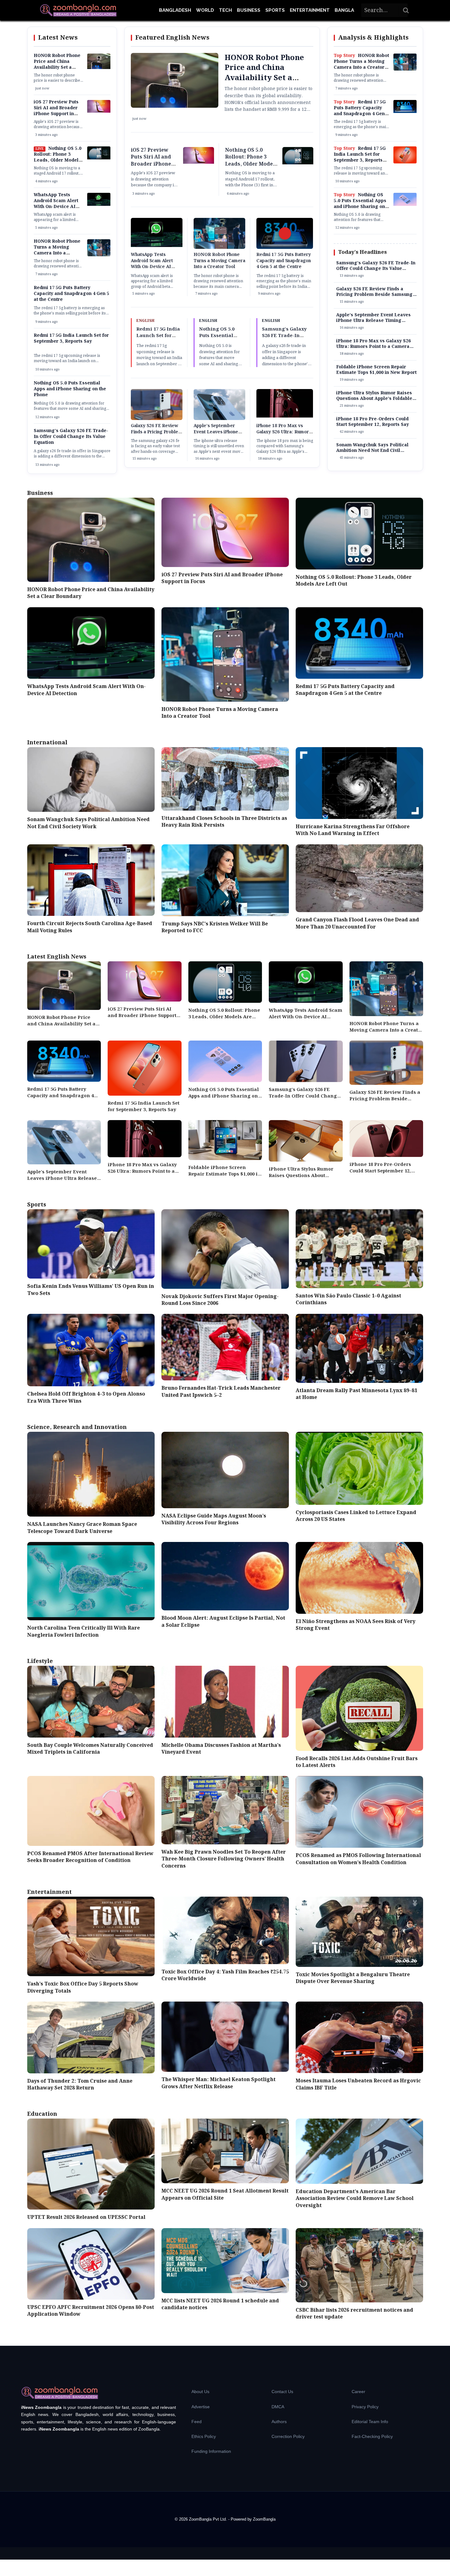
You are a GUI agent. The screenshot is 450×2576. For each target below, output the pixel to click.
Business (249, 10)
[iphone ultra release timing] (219, 419)
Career (358, 2392)
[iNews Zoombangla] (78, 10)
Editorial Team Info (370, 2422)
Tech (225, 10)
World (205, 10)
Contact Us (282, 2392)
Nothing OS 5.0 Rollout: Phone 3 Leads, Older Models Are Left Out (58, 157)
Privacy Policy (365, 2407)
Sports (275, 10)
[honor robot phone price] (99, 68)
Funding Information (211, 2451)
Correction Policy (288, 2436)
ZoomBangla (264, 2519)
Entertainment (310, 10)
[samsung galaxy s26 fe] (157, 419)
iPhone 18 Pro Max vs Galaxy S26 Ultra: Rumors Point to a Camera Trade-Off (284, 435)
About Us (200, 2392)
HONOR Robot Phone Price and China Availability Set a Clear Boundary (57, 65)
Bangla (344, 10)
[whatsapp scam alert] (99, 205)
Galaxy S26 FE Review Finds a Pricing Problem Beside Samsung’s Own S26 (156, 435)
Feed (197, 2422)
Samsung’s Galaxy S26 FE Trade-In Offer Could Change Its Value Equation (71, 437)
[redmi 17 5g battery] (405, 112)
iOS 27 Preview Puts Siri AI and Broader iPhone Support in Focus (56, 111)
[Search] (406, 10)
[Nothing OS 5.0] (405, 205)
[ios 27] (99, 111)
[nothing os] (99, 158)
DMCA (278, 2407)
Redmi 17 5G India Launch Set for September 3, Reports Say (71, 338)
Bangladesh (175, 10)
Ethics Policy (204, 2436)
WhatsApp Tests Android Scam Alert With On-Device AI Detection (56, 204)
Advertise (201, 2407)
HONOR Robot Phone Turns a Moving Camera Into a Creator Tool (57, 250)
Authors (279, 2422)
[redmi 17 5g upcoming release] (405, 162)
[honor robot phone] (99, 255)
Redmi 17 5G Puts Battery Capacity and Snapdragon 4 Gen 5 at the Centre (71, 294)
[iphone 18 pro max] (285, 416)
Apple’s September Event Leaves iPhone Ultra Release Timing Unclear (216, 435)
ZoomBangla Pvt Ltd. (209, 2519)
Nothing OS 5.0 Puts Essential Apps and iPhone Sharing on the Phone (70, 389)
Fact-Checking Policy (372, 2436)
